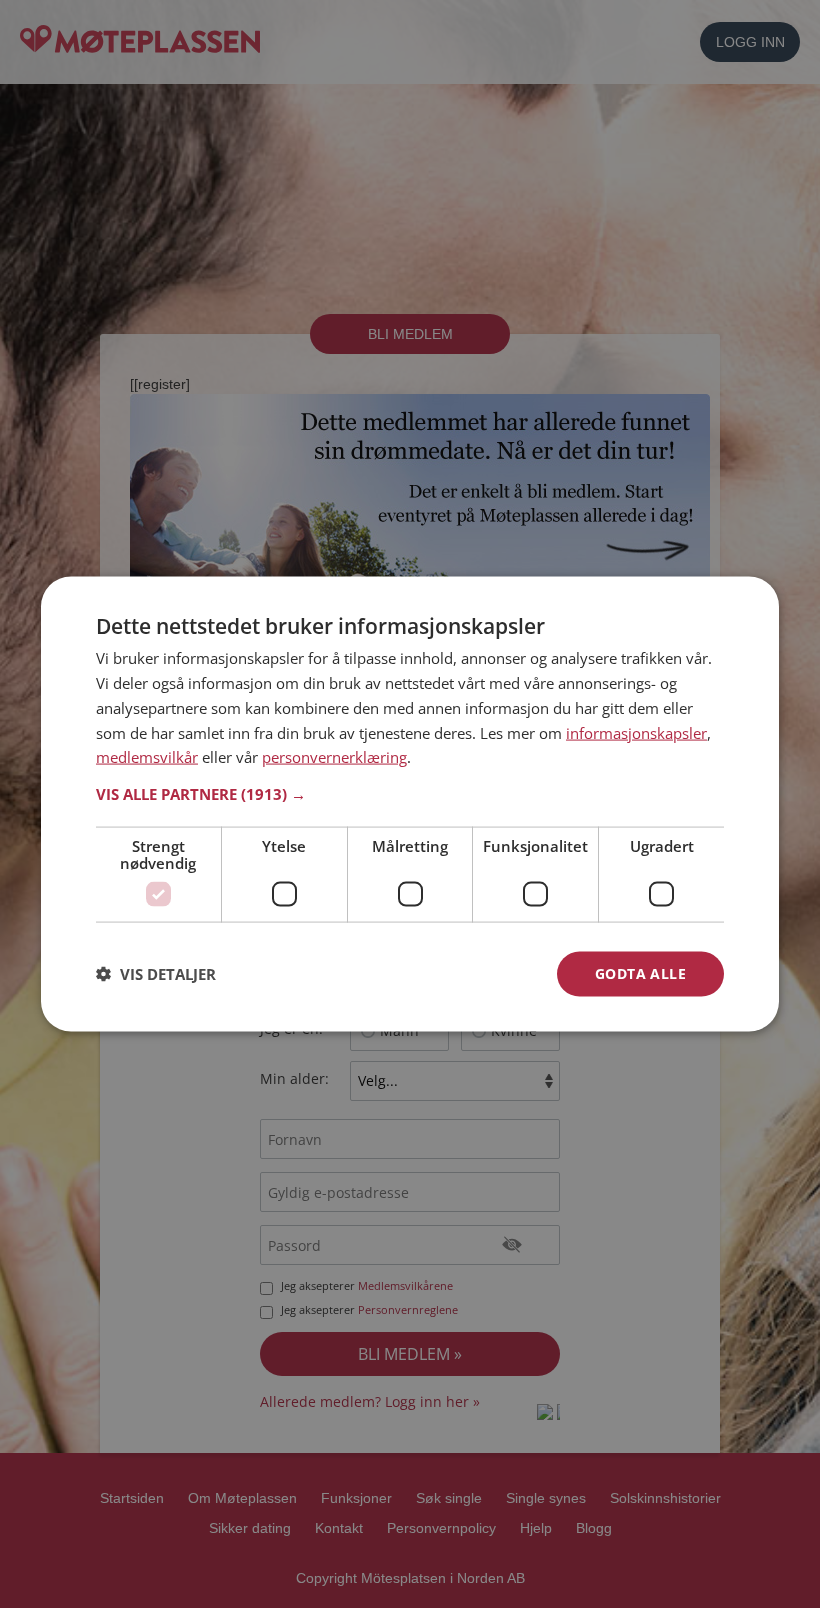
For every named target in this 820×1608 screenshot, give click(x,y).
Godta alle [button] (640, 973)
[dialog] (410, 804)
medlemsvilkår (147, 757)
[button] (410, 794)
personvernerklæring (334, 757)
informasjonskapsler (636, 732)
